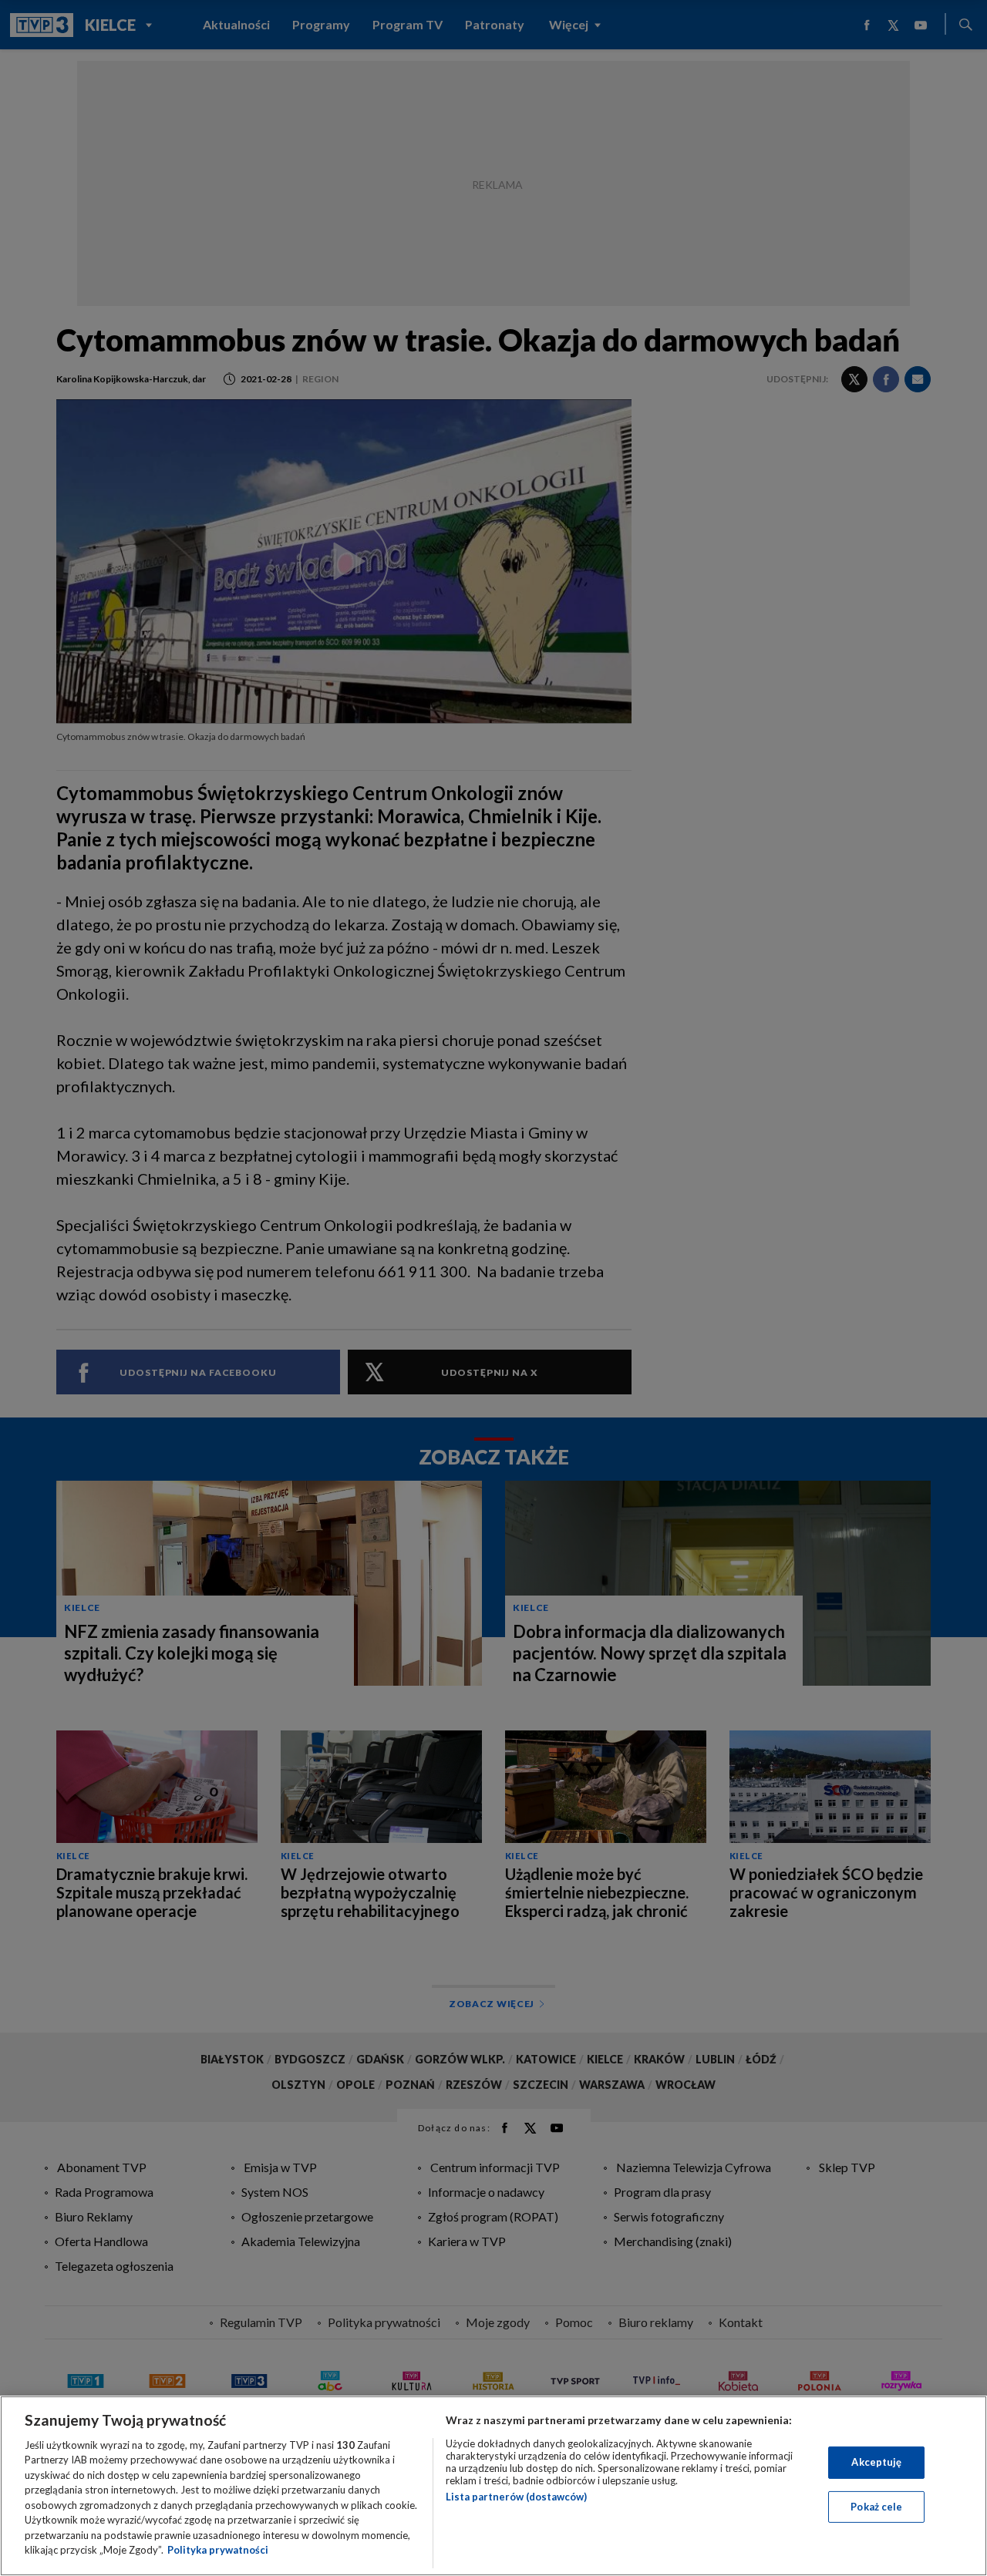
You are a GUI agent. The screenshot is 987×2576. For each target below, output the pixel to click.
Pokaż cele (876, 2506)
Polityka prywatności (218, 2550)
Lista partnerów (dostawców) (516, 2497)
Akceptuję (876, 2462)
